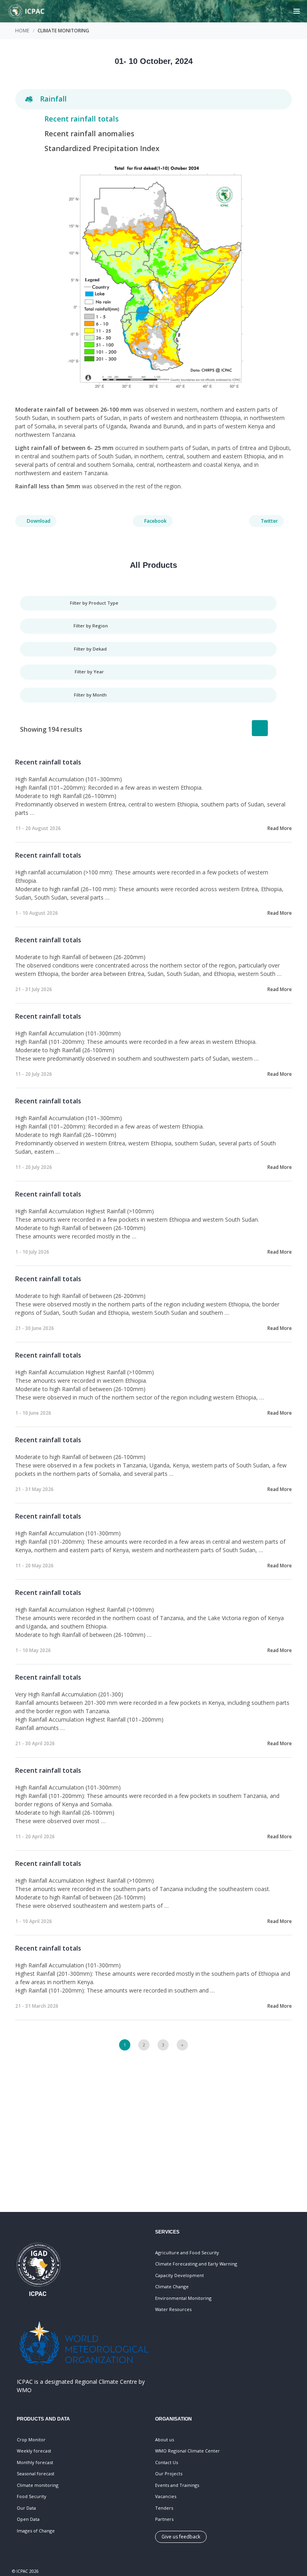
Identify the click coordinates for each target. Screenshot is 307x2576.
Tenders (164, 2508)
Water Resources (173, 2309)
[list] (260, 728)
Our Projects (169, 2473)
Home (22, 31)
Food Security (32, 2496)
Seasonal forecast (36, 2473)
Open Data (28, 2519)
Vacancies (166, 2496)
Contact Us (166, 2462)
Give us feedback (181, 2537)
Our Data (26, 2508)
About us (164, 2440)
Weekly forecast (34, 2451)
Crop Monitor (31, 2440)
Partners (164, 2519)
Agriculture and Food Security (187, 2253)
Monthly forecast (35, 2462)
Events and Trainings (177, 2485)
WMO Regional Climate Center (187, 2451)
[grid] (279, 728)
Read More (280, 828)
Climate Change (172, 2286)
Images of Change (36, 2531)
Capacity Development (179, 2275)
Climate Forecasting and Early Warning (196, 2264)
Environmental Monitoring (183, 2298)
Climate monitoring (38, 2485)
